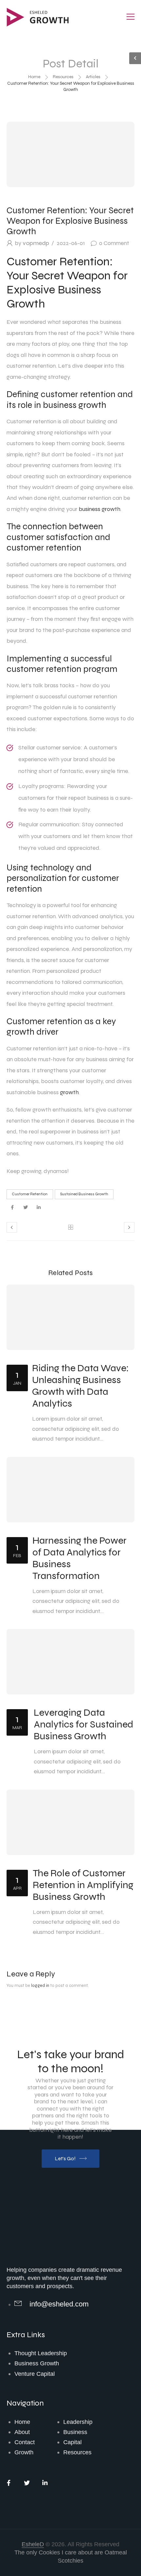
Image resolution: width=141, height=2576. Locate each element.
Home (34, 77)
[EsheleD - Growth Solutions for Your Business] (39, 17)
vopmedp (36, 243)
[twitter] (25, 1208)
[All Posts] (70, 1227)
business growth (100, 509)
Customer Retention (30, 1194)
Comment (114, 243)
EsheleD (33, 2544)
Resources (63, 77)
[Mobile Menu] (131, 17)
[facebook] (12, 1208)
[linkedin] (39, 1208)
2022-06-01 (71, 243)
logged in (40, 1985)
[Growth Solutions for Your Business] (46, 2243)
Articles (93, 77)
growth (69, 1092)
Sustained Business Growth (84, 1194)
